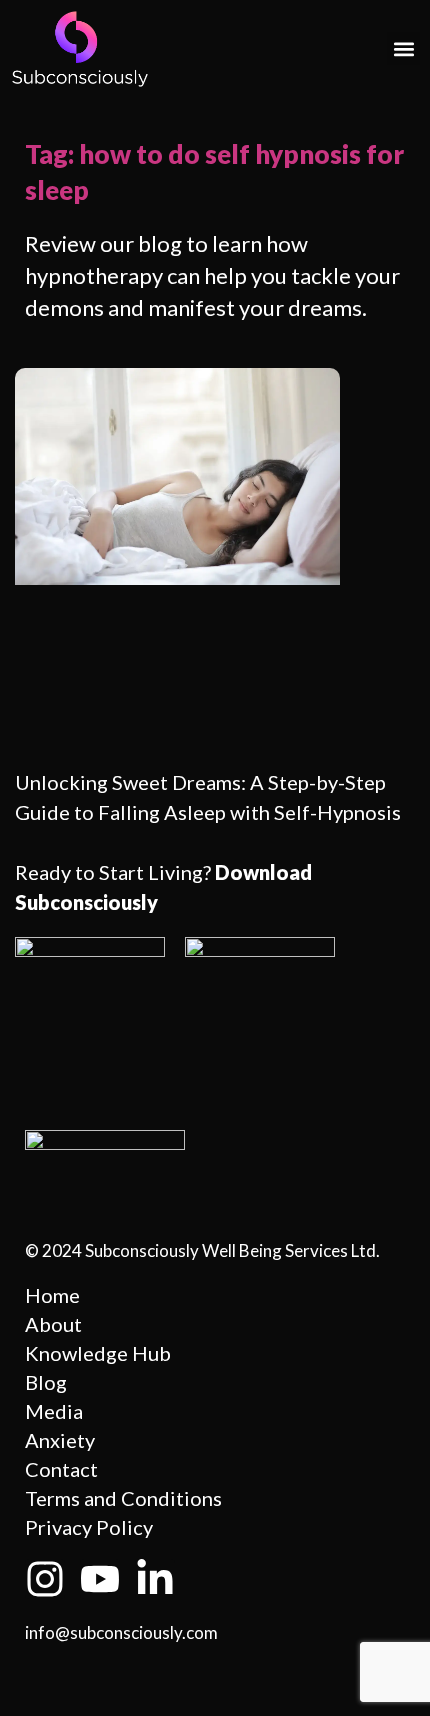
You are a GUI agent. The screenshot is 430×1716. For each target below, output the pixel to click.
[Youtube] (100, 1579)
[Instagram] (45, 1579)
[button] (403, 48)
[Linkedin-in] (155, 1579)
